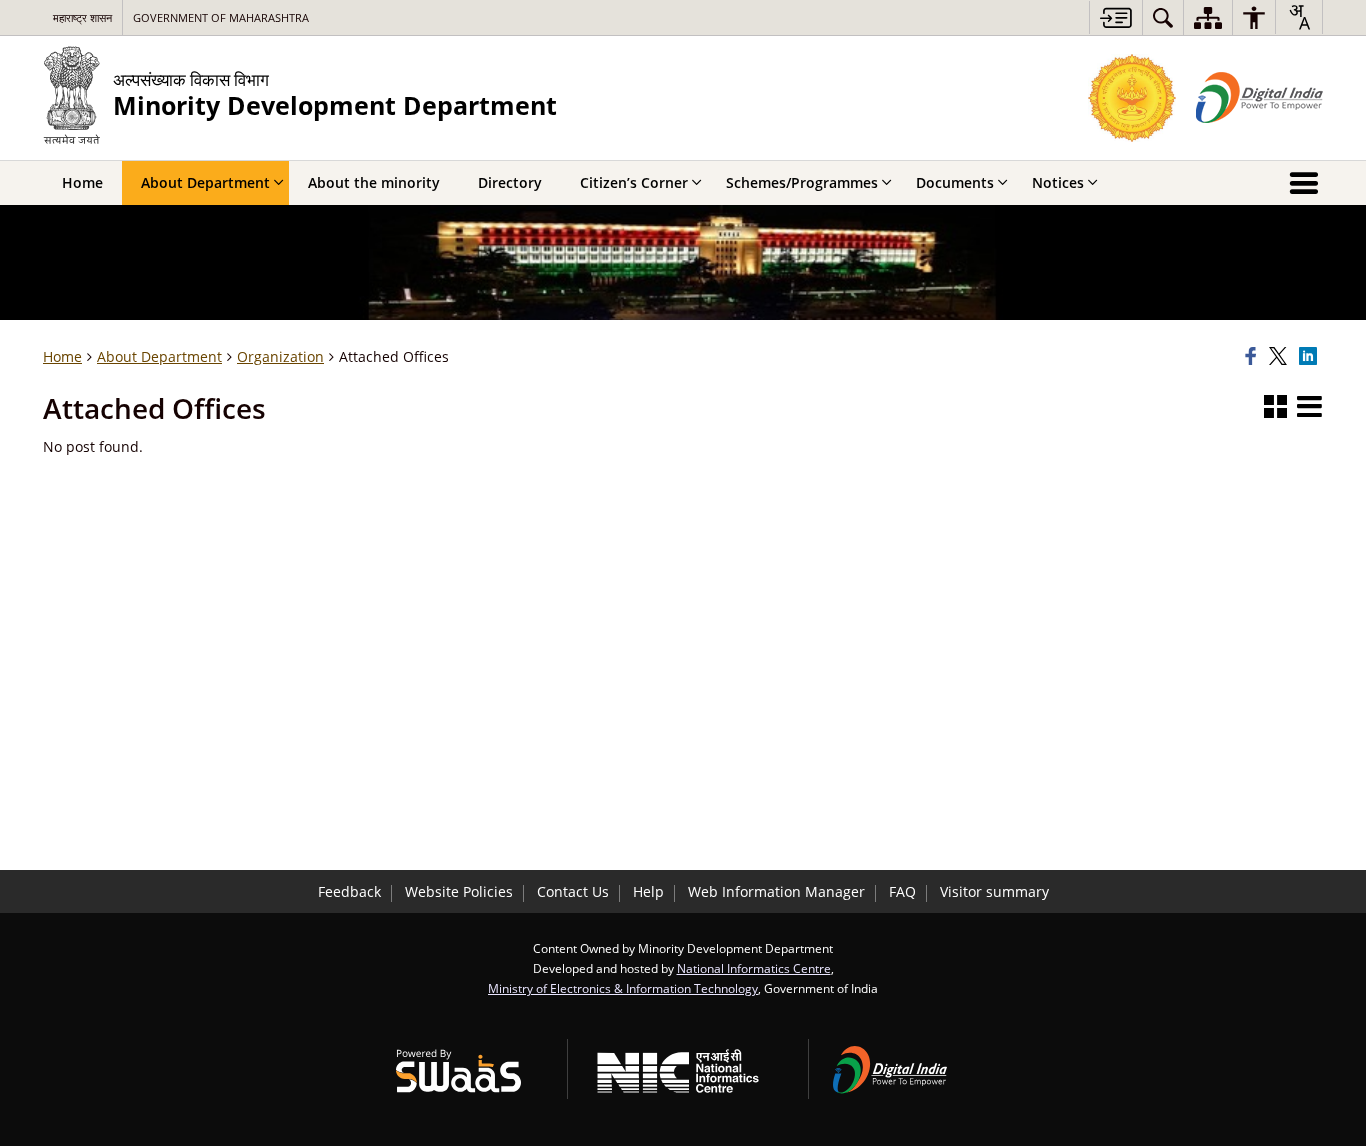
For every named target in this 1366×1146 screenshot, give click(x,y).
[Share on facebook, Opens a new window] (1254, 357)
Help (648, 891)
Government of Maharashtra (221, 17)
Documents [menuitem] (955, 182)
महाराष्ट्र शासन (82, 17)
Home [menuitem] (82, 182)
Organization (280, 356)
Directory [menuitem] (510, 182)
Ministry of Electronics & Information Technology (623, 988)
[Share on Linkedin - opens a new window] (1311, 357)
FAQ (902, 891)
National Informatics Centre (754, 968)
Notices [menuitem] (1058, 182)
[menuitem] (1163, 17)
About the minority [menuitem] (374, 182)
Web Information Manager (776, 891)
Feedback (349, 891)
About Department (159, 356)
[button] (1275, 408)
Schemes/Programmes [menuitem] (802, 182)
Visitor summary (994, 891)
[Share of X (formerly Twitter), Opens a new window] (1281, 357)
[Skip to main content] (1115, 17)
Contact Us (573, 891)
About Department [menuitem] (205, 182)
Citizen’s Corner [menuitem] (634, 182)
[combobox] (1299, 17)
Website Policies (459, 891)
